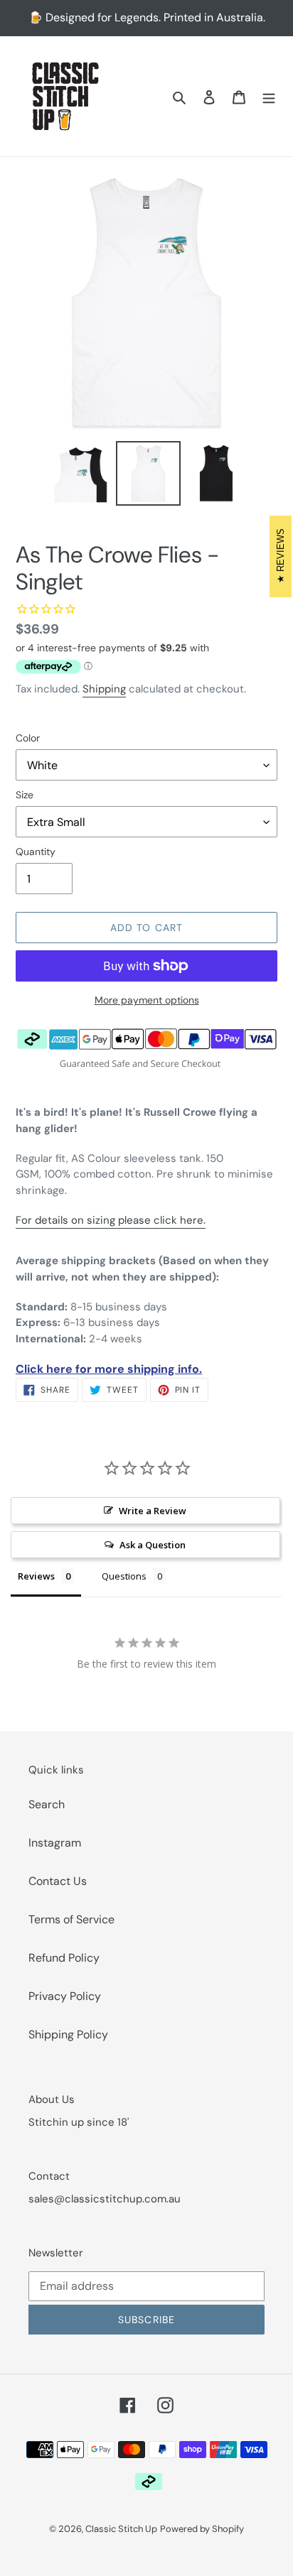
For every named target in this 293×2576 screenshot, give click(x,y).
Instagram (55, 1843)
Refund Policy (64, 1958)
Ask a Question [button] (153, 1545)
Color (28, 738)
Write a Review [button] (153, 1511)
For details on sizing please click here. (111, 1220)
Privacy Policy (65, 1996)
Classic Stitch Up (121, 2529)
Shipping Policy (68, 2034)
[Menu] (269, 97)
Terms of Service (71, 1919)
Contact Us (58, 1881)
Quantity (36, 852)
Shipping (104, 689)
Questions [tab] (124, 1576)
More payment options (147, 1000)
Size (25, 795)
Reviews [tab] (36, 1576)
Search (47, 1804)
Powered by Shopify (202, 2529)
